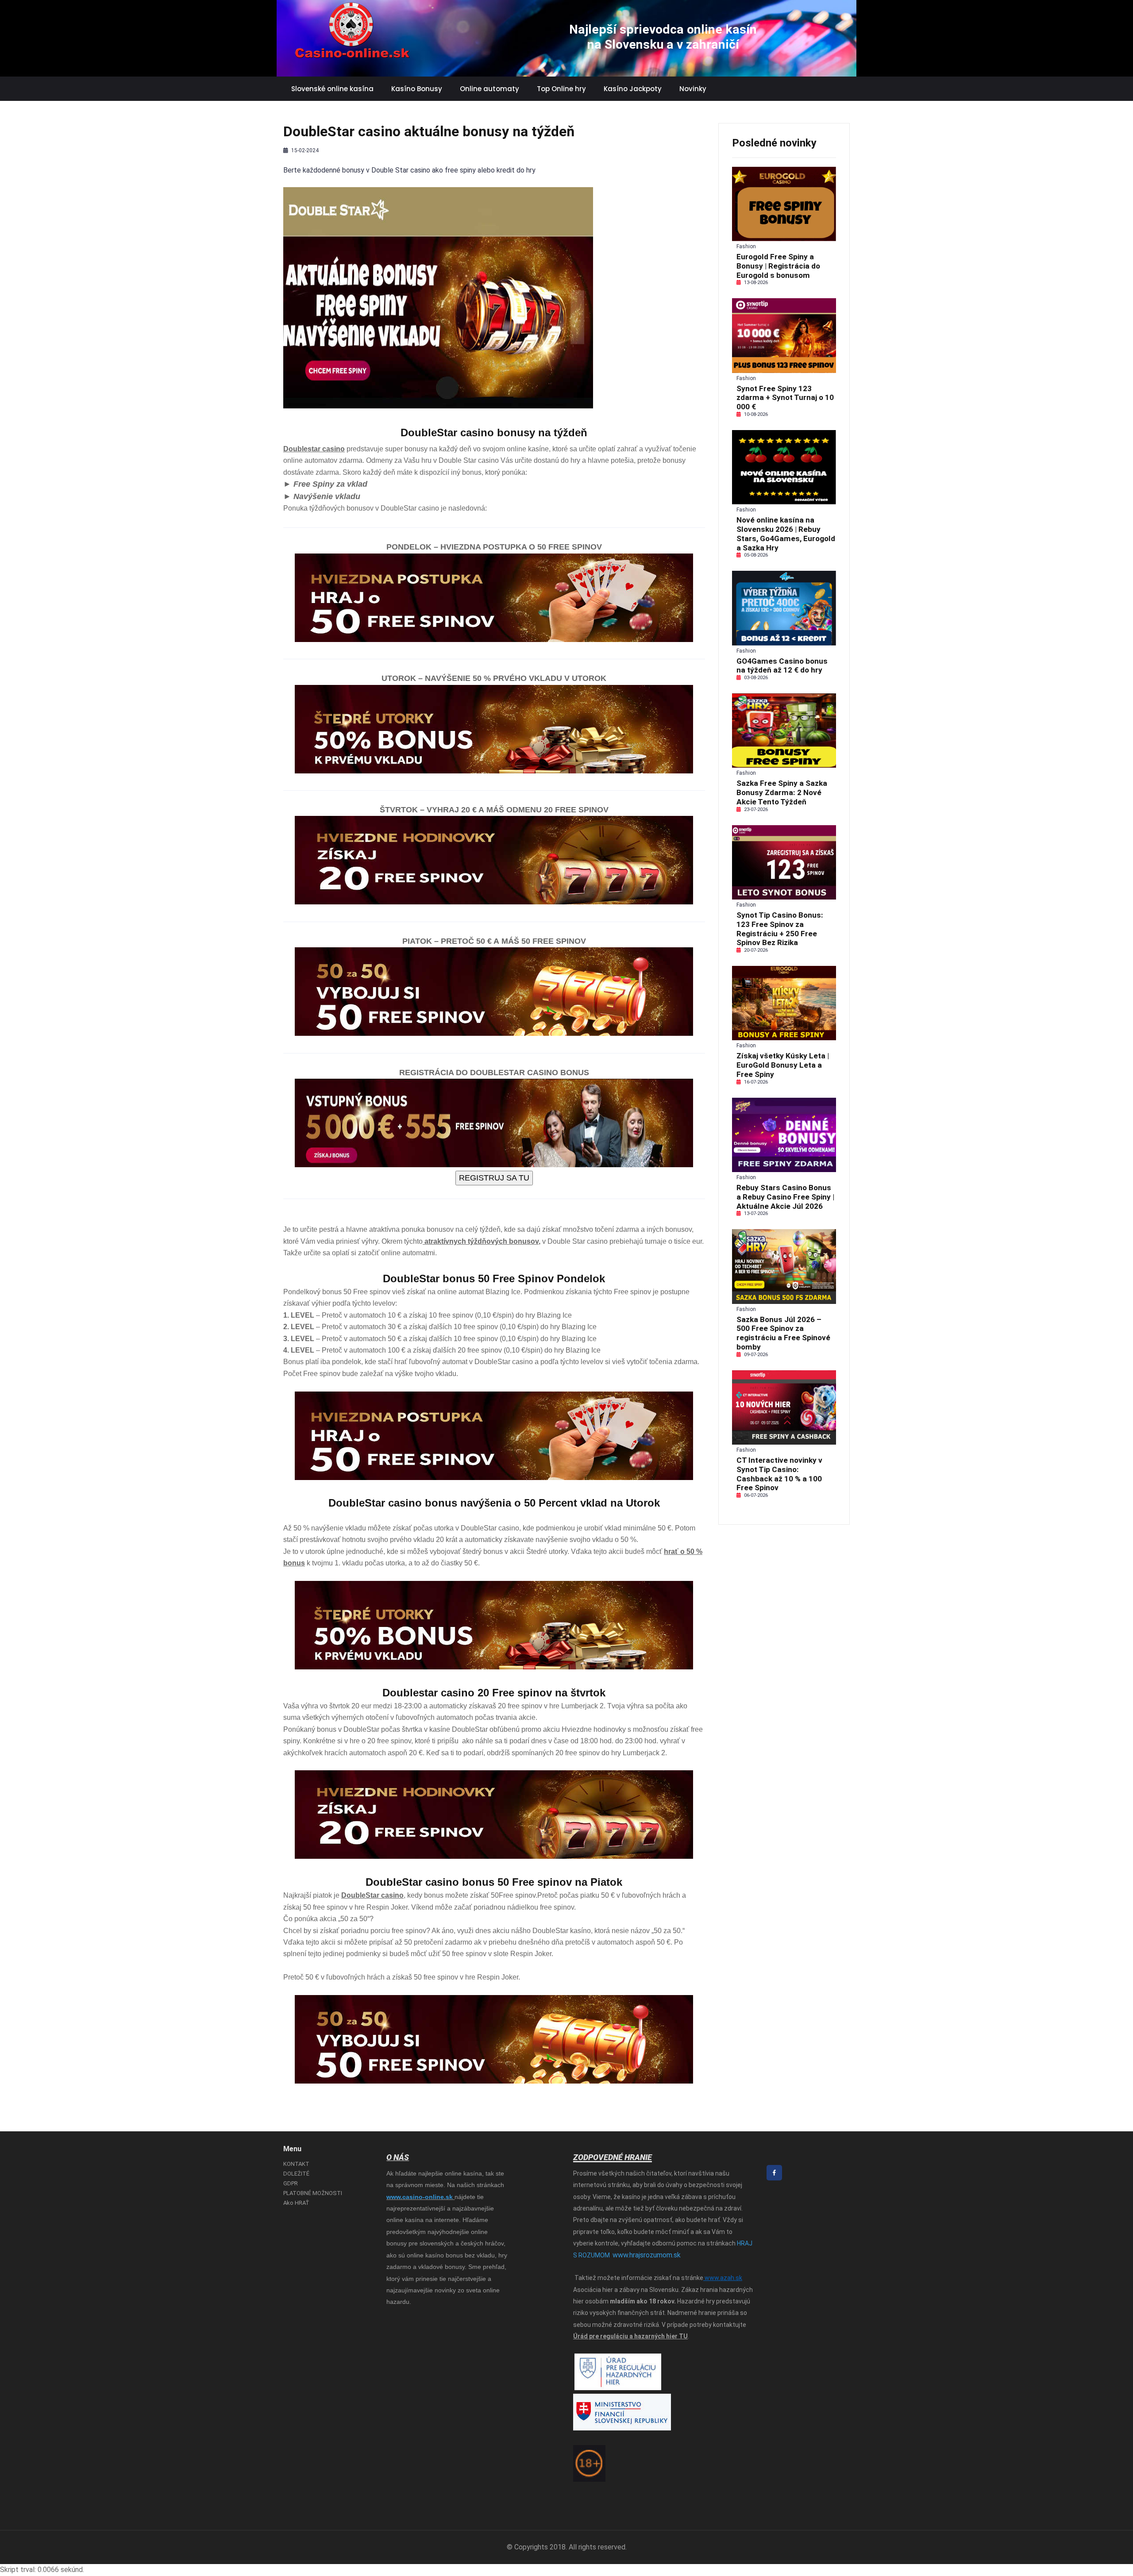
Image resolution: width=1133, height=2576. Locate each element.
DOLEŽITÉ (296, 2174)
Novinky (693, 89)
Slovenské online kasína (332, 89)
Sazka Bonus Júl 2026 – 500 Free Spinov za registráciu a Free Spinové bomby (783, 1333)
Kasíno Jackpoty (633, 89)
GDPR (291, 2183)
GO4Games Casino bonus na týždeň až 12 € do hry (782, 666)
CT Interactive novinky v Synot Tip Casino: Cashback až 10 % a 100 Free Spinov (779, 1474)
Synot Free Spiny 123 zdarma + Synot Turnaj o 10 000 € (785, 398)
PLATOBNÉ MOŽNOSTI (313, 2193)
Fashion (746, 246)
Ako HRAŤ (296, 2203)
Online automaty (489, 89)
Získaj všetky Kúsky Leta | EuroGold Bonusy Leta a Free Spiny (783, 1065)
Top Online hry (561, 89)
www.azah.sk (723, 2278)
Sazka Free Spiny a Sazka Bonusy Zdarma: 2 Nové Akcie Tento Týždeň (782, 792)
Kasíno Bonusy (417, 89)
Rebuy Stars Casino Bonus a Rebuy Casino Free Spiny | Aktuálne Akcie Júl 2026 (785, 1197)
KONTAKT (296, 2164)
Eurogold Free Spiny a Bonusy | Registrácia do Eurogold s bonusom (778, 266)
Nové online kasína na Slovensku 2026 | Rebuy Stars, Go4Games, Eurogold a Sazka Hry (786, 534)
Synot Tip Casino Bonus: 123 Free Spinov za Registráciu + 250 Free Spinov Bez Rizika (780, 929)
